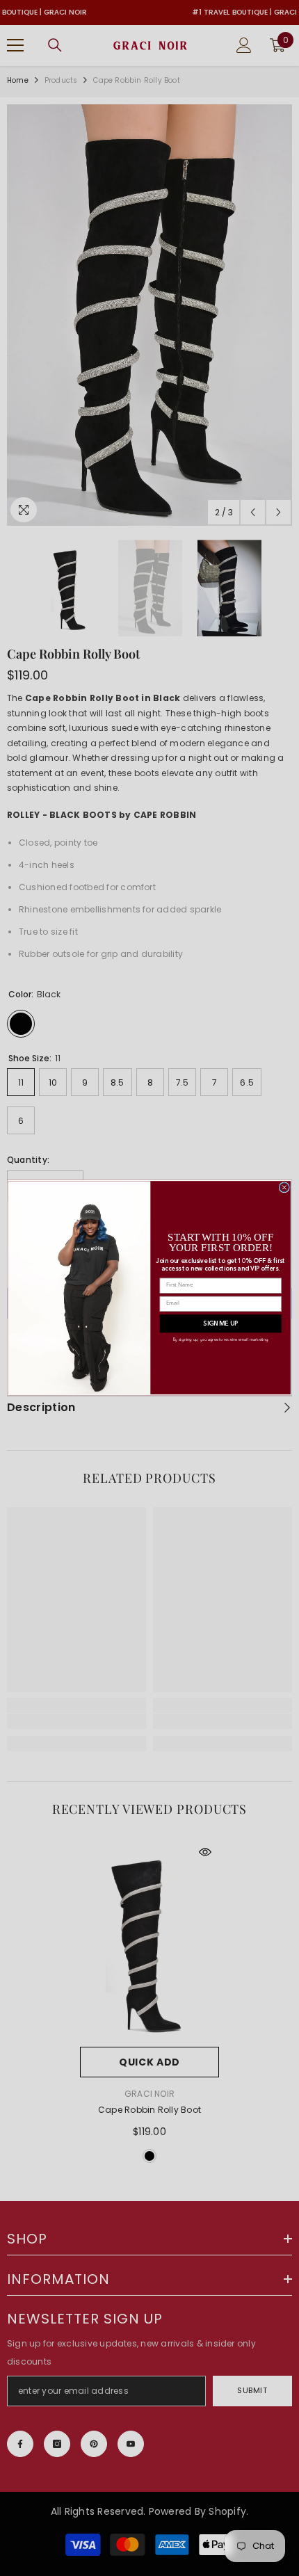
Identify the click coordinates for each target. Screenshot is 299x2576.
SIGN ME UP (220, 1324)
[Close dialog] (284, 1188)
